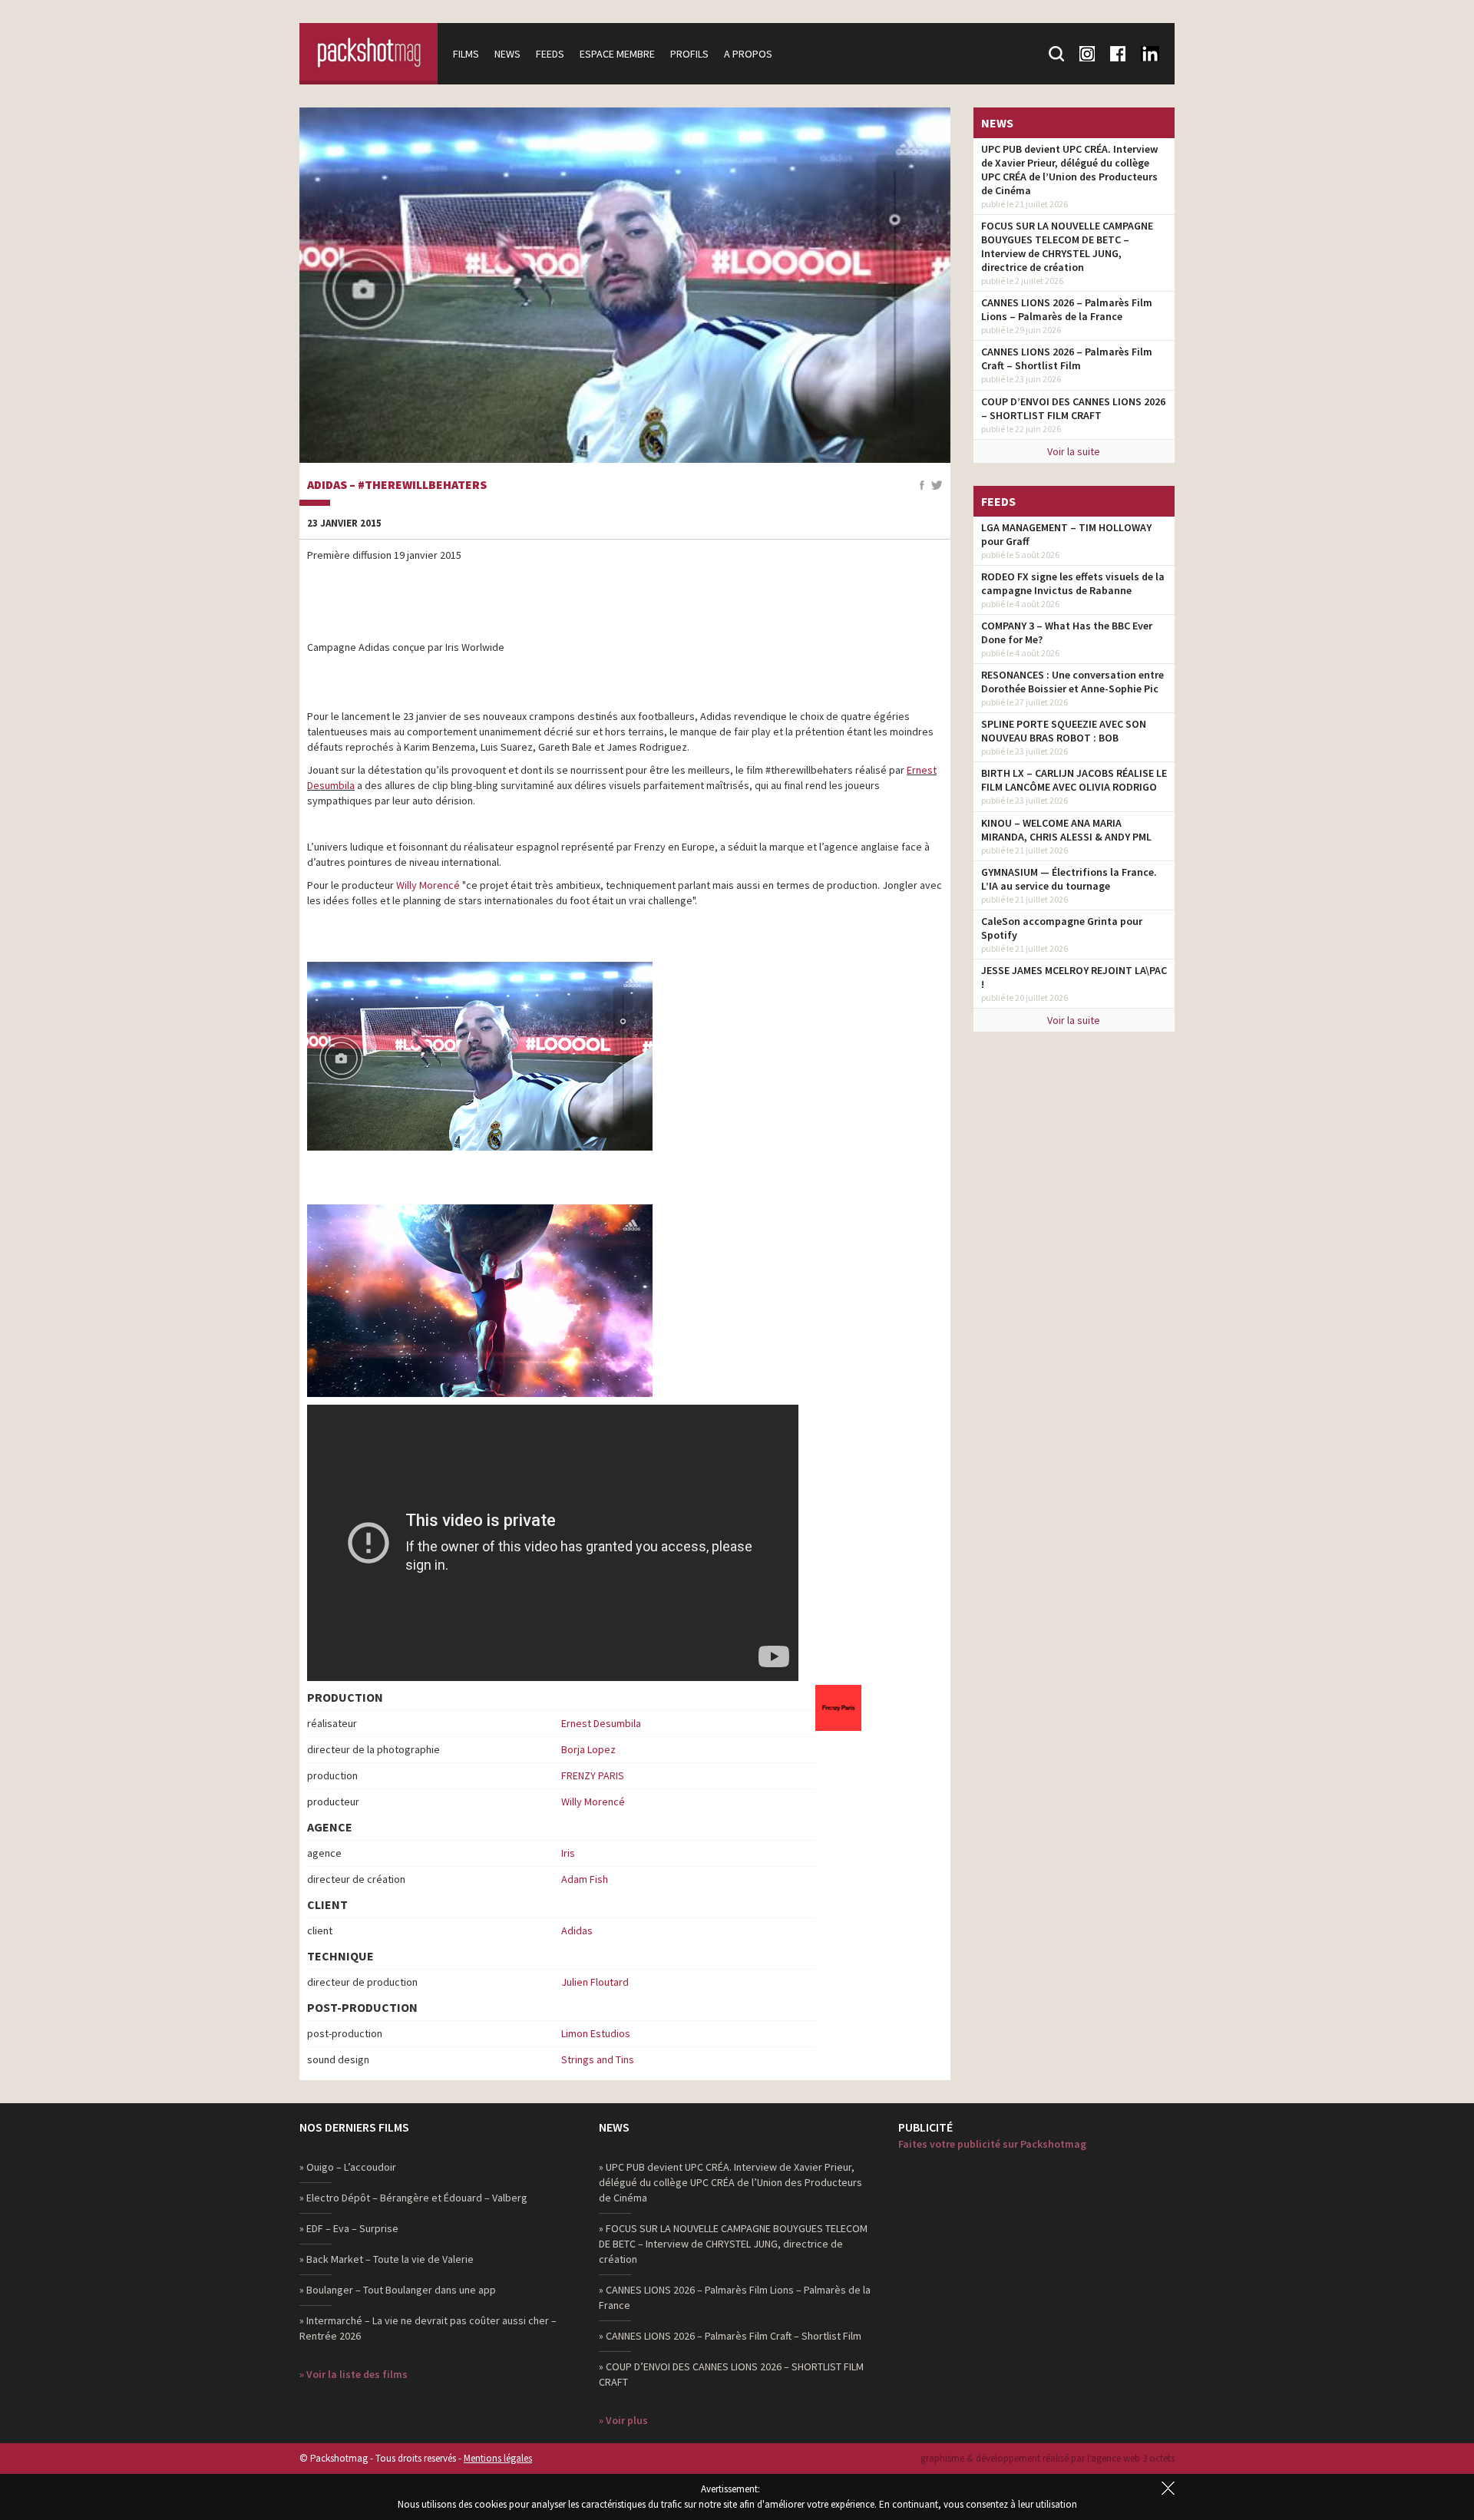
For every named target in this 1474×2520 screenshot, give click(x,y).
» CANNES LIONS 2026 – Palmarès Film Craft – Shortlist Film (730, 2336)
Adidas (577, 1930)
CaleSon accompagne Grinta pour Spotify (1062, 928)
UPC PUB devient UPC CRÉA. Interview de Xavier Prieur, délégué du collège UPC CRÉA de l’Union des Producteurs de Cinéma (1069, 170)
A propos (748, 54)
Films (466, 54)
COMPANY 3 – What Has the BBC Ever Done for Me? (1067, 632)
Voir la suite (1074, 451)
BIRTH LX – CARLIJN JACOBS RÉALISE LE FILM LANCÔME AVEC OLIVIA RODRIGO (1074, 780)
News (507, 54)
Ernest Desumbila (601, 1723)
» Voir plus (623, 2420)
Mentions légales (498, 2458)
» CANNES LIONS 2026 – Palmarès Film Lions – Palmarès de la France (735, 2297)
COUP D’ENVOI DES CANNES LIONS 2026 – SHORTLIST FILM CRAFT (1073, 408)
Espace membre (617, 54)
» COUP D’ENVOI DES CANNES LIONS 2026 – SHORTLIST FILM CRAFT (731, 2374)
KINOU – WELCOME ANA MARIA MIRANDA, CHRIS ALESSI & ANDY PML (1066, 830)
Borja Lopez (588, 1749)
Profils (689, 54)
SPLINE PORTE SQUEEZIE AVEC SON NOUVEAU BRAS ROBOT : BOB (1064, 731)
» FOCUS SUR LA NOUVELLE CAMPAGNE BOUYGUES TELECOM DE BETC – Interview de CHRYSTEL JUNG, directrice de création (733, 2244)
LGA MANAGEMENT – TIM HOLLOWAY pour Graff (1066, 534)
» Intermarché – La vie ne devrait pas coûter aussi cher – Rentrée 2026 (428, 2328)
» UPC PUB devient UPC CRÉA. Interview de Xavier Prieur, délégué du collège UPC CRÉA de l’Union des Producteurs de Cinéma (730, 2182)
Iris (568, 1853)
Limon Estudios (596, 2033)
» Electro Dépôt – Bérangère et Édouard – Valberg (413, 2198)
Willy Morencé (428, 885)
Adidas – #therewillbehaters (397, 485)
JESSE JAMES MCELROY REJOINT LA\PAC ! (1074, 977)
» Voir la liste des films (354, 2374)
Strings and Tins (598, 2059)
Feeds (550, 54)
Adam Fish (585, 1879)
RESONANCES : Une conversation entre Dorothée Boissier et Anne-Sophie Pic (1072, 682)
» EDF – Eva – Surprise (349, 2228)
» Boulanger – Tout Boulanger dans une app (398, 2290)
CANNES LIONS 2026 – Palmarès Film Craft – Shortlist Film (1067, 358)
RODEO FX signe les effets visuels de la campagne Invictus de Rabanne (1073, 583)
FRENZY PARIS (593, 1775)
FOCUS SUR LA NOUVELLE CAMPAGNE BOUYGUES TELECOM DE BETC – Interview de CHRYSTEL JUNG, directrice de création (1067, 246)
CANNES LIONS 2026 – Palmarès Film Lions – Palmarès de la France (1067, 309)
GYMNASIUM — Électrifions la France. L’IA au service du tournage (1069, 879)
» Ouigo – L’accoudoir (348, 2167)
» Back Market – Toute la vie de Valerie (387, 2259)
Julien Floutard (595, 1982)
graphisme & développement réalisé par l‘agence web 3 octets (1048, 2458)
